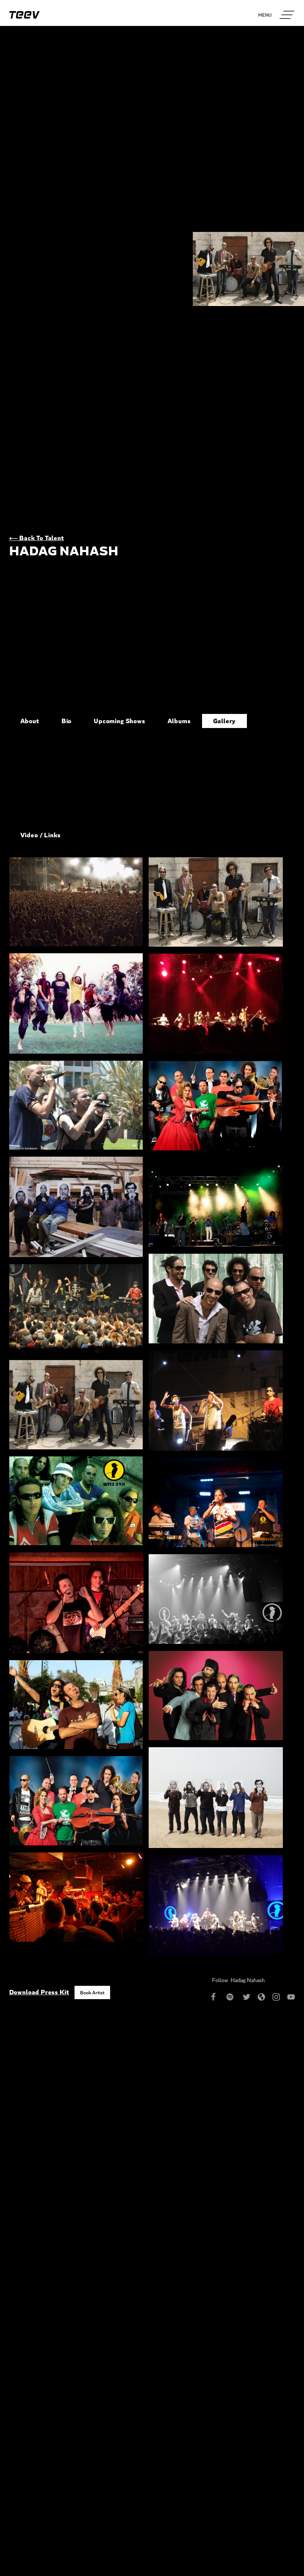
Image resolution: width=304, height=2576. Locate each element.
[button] (287, 15)
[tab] (30, 721)
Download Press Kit (39, 1992)
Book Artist (92, 1992)
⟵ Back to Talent (37, 538)
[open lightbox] (76, 902)
